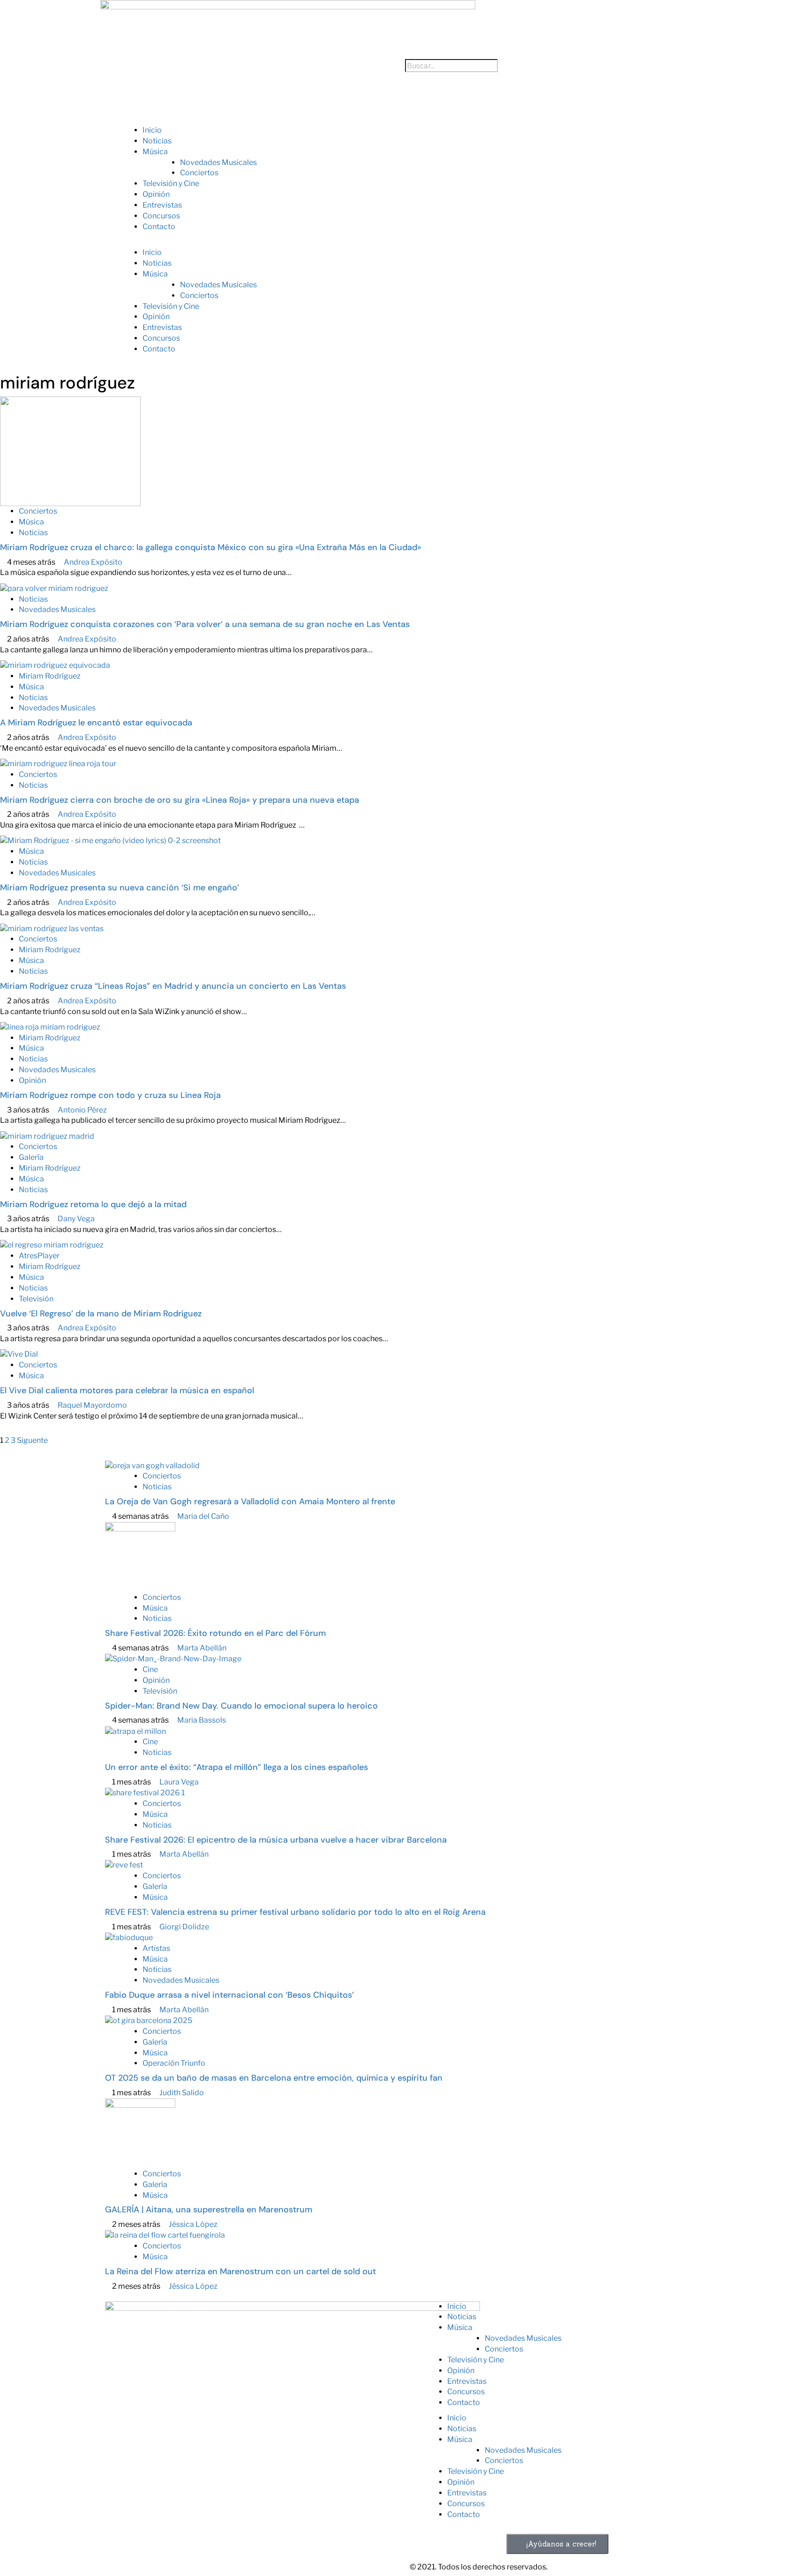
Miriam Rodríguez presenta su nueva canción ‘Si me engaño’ (120, 888)
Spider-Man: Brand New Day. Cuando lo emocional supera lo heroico (241, 1706)
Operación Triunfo (174, 2063)
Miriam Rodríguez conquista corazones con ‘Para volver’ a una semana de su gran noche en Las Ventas (205, 624)
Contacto (159, 227)
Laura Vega (179, 1782)
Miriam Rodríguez (50, 676)
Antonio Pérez (82, 1110)
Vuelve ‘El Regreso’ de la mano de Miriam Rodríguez (101, 1314)
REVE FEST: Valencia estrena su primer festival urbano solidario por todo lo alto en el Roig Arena (295, 1912)
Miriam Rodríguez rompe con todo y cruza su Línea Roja (110, 1095)
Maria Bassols (202, 1720)
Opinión (156, 194)
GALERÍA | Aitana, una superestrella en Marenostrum (209, 2210)
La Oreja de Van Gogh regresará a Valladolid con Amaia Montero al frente (250, 1501)
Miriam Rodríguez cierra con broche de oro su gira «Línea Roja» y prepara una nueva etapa (180, 800)
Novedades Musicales (218, 162)
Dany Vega (76, 1219)
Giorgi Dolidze (184, 1927)
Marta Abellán (202, 1648)
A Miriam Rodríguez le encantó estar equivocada (96, 723)
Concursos (161, 216)
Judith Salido (182, 2093)
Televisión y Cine (171, 183)
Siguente (32, 1440)
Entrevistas (162, 205)
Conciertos (199, 173)
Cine (150, 1669)
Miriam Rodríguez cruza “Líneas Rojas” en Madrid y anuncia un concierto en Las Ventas (173, 986)
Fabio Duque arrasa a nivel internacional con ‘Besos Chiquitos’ (229, 1995)
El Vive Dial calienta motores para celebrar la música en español (127, 1390)
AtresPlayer (39, 1256)
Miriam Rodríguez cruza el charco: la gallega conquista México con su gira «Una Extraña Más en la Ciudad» (210, 547)
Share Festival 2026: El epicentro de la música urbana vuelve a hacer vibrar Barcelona (276, 1840)
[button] (405, 242)
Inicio (152, 130)
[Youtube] (166, 2443)
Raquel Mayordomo (92, 1405)
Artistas (156, 1948)
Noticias (157, 141)
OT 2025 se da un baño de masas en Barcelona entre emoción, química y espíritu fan (275, 2078)
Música (155, 152)
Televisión (36, 1299)
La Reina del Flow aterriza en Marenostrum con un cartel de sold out (240, 2271)
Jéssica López (193, 2224)
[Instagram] (117, 2443)
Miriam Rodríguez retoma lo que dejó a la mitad (93, 1204)
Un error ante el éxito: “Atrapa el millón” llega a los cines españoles (236, 1767)
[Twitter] (142, 2443)
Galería (31, 1157)
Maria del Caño (203, 1516)
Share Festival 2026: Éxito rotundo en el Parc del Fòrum (215, 1633)
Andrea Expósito (93, 562)
